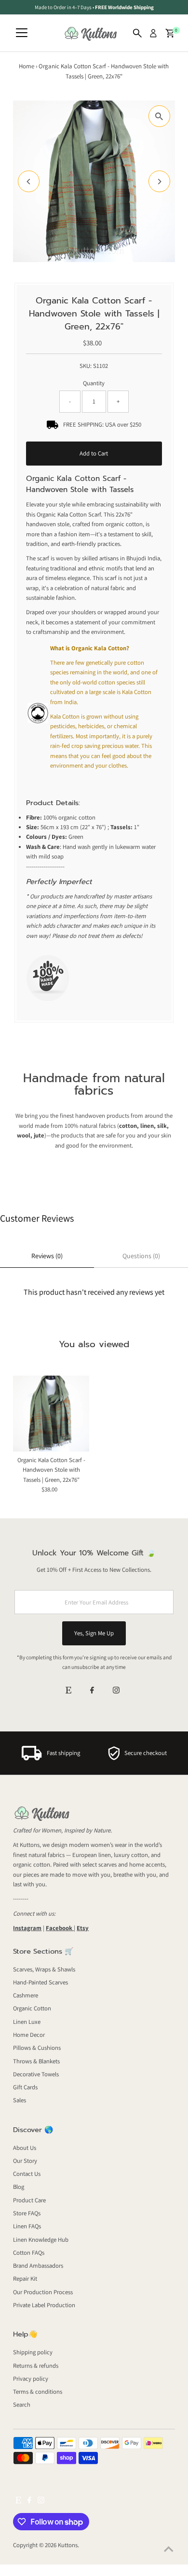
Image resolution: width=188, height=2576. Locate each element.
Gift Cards (25, 2087)
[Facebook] (92, 1691)
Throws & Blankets (36, 2061)
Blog (19, 2187)
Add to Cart (94, 453)
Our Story (25, 2161)
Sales (20, 2100)
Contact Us (27, 2174)
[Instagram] (116, 1691)
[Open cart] (170, 33)
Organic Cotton (32, 2008)
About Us (25, 2148)
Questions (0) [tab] (141, 1256)
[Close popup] (173, 2262)
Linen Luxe (27, 2022)
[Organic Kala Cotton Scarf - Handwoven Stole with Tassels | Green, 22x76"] (51, 1414)
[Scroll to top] (169, 2550)
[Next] (159, 182)
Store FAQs (27, 2213)
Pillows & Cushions (37, 2048)
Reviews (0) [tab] (47, 1256)
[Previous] (29, 182)
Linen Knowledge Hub (41, 2240)
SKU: (86, 366)
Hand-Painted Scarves (40, 1982)
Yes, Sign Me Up (94, 1633)
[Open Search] (137, 33)
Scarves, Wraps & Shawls (44, 1969)
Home (27, 66)
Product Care (29, 2200)
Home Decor (29, 2035)
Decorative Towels (36, 2074)
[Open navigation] (22, 33)
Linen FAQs (27, 2226)
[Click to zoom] (159, 116)
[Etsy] (68, 1691)
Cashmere (26, 1995)
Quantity (94, 383)
